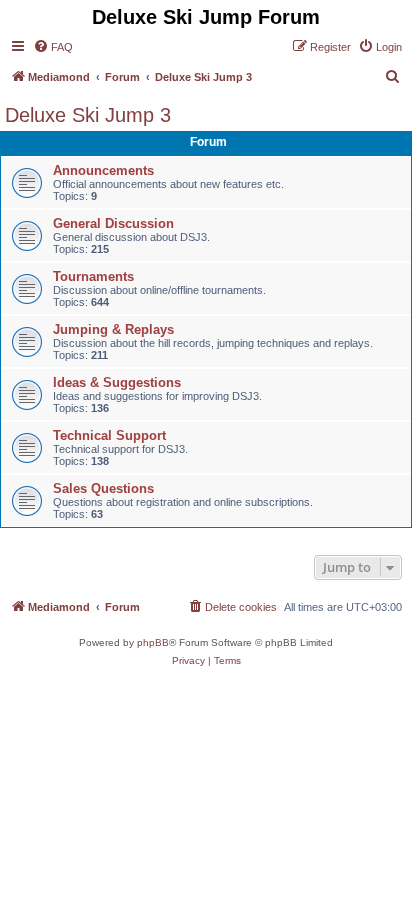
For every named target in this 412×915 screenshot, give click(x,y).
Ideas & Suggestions (117, 382)
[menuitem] (53, 47)
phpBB (153, 642)
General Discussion (113, 223)
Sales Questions (103, 488)
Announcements (103, 170)
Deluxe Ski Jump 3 (88, 115)
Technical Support (109, 435)
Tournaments (93, 276)
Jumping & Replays (113, 329)
